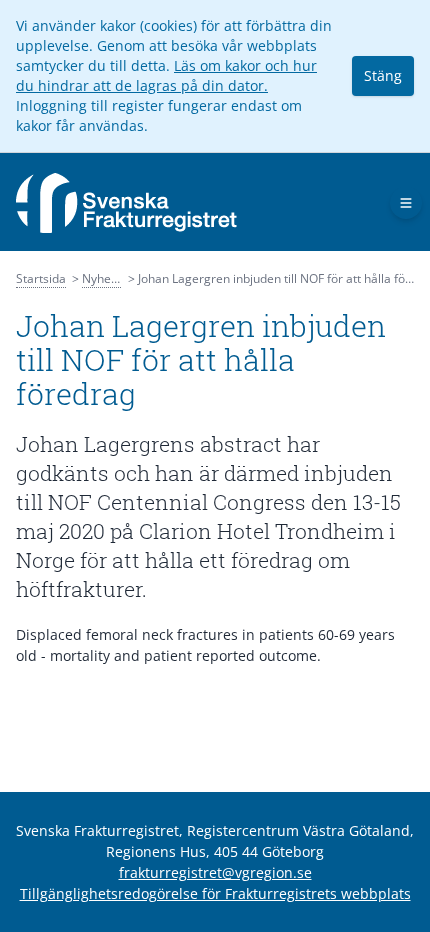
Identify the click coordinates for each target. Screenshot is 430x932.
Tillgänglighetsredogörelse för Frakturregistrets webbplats (215, 893)
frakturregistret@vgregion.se (215, 872)
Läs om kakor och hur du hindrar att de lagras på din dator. (166, 75)
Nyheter (104, 278)
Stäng (383, 75)
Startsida (41, 278)
